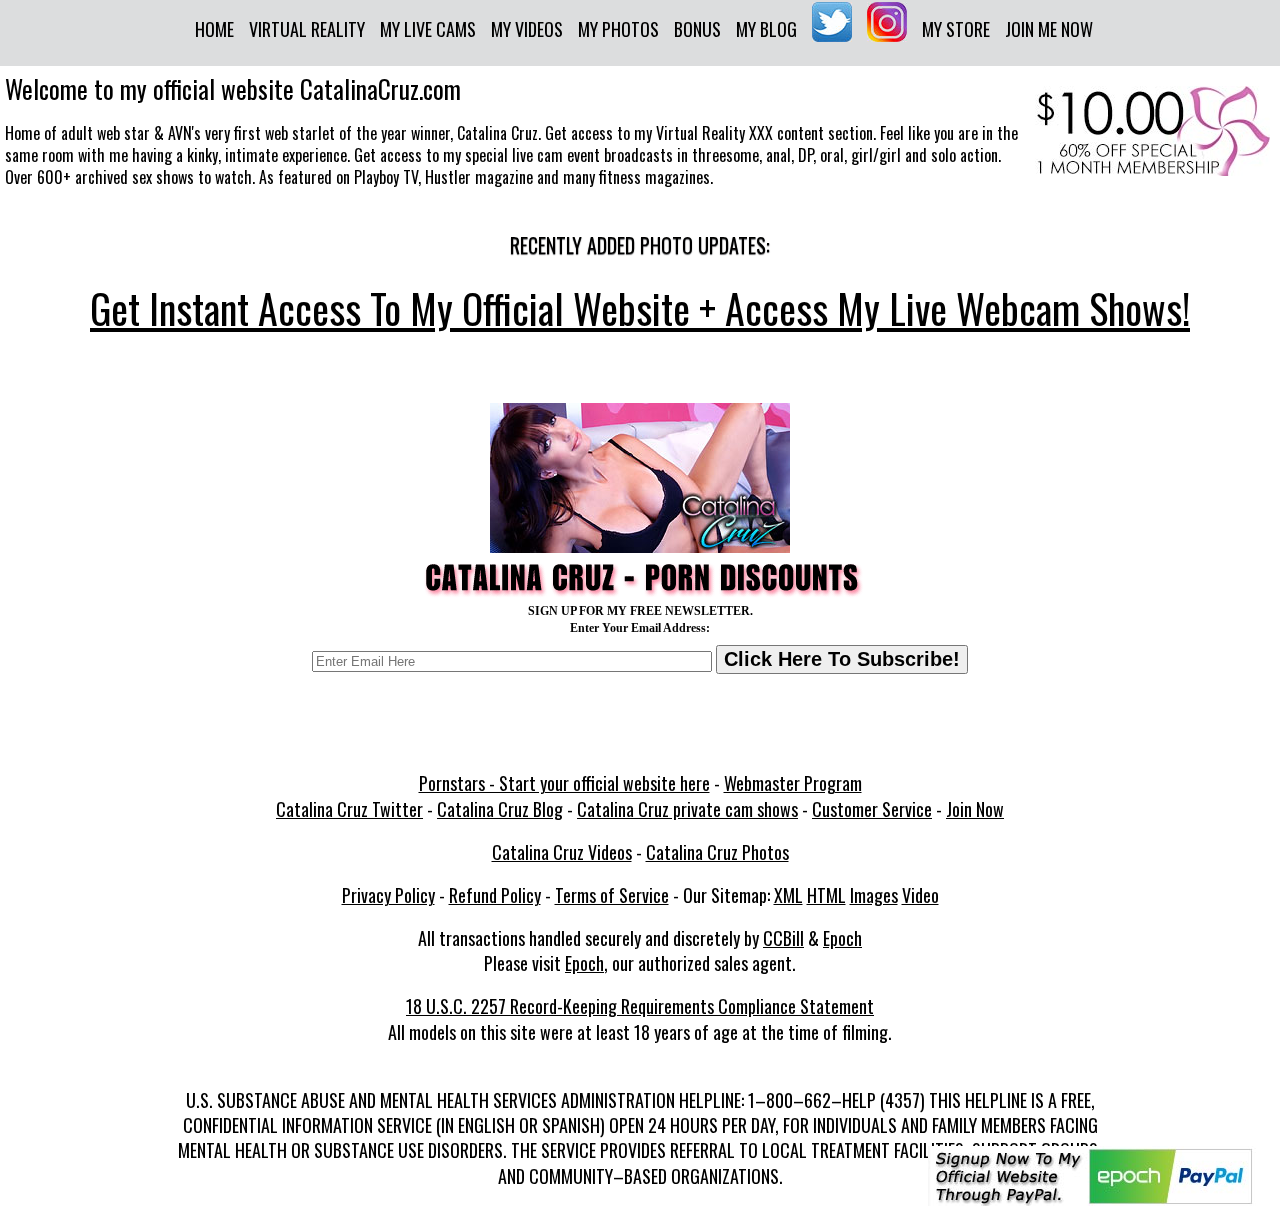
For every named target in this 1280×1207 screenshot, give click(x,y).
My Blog (766, 29)
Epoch (842, 938)
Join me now (1049, 29)
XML (788, 895)
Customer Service (872, 809)
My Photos (618, 29)
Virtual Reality (307, 29)
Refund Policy (495, 895)
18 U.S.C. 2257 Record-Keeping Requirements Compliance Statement (640, 1006)
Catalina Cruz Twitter (349, 809)
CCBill (783, 938)
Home (214, 29)
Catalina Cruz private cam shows (687, 809)
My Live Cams (428, 29)
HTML (826, 895)
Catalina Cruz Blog (500, 809)
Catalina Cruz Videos (562, 852)
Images (874, 895)
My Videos (527, 29)
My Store (956, 29)
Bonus (697, 29)
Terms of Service (612, 895)
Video (920, 895)
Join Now (975, 809)
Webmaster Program (793, 783)
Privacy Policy (388, 895)
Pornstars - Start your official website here (564, 783)
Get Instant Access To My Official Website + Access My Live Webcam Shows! (640, 308)
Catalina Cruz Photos (717, 852)
